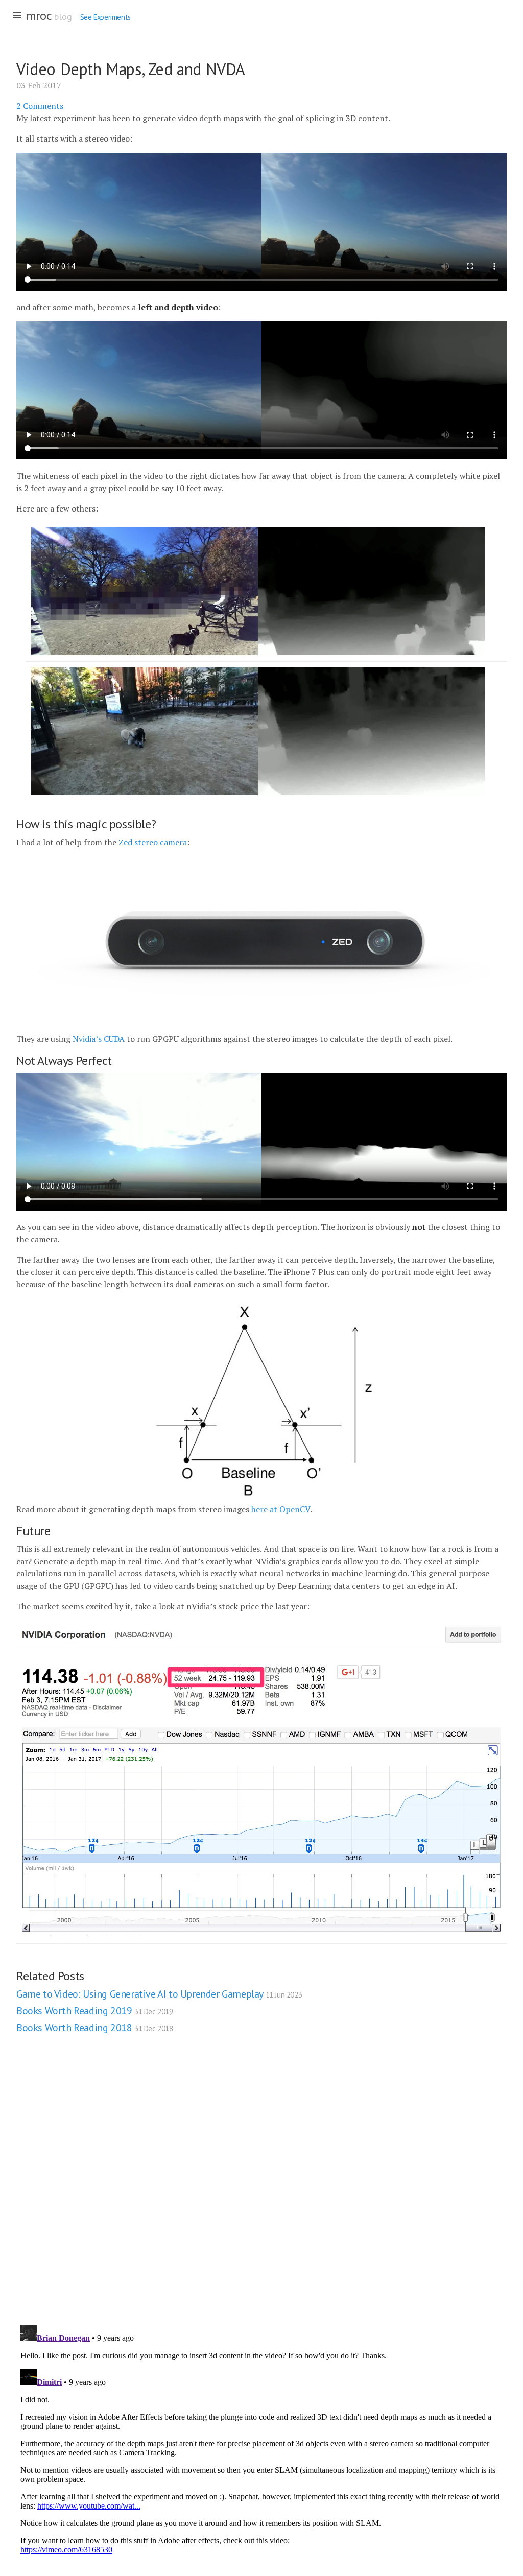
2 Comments (40, 106)
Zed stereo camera (153, 842)
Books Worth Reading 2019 (95, 2011)
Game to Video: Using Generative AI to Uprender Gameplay (159, 1994)
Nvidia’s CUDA (99, 1039)
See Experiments (105, 17)
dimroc (34, 16)
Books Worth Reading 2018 (95, 2028)
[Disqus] (261, 2187)
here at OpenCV (281, 1509)
